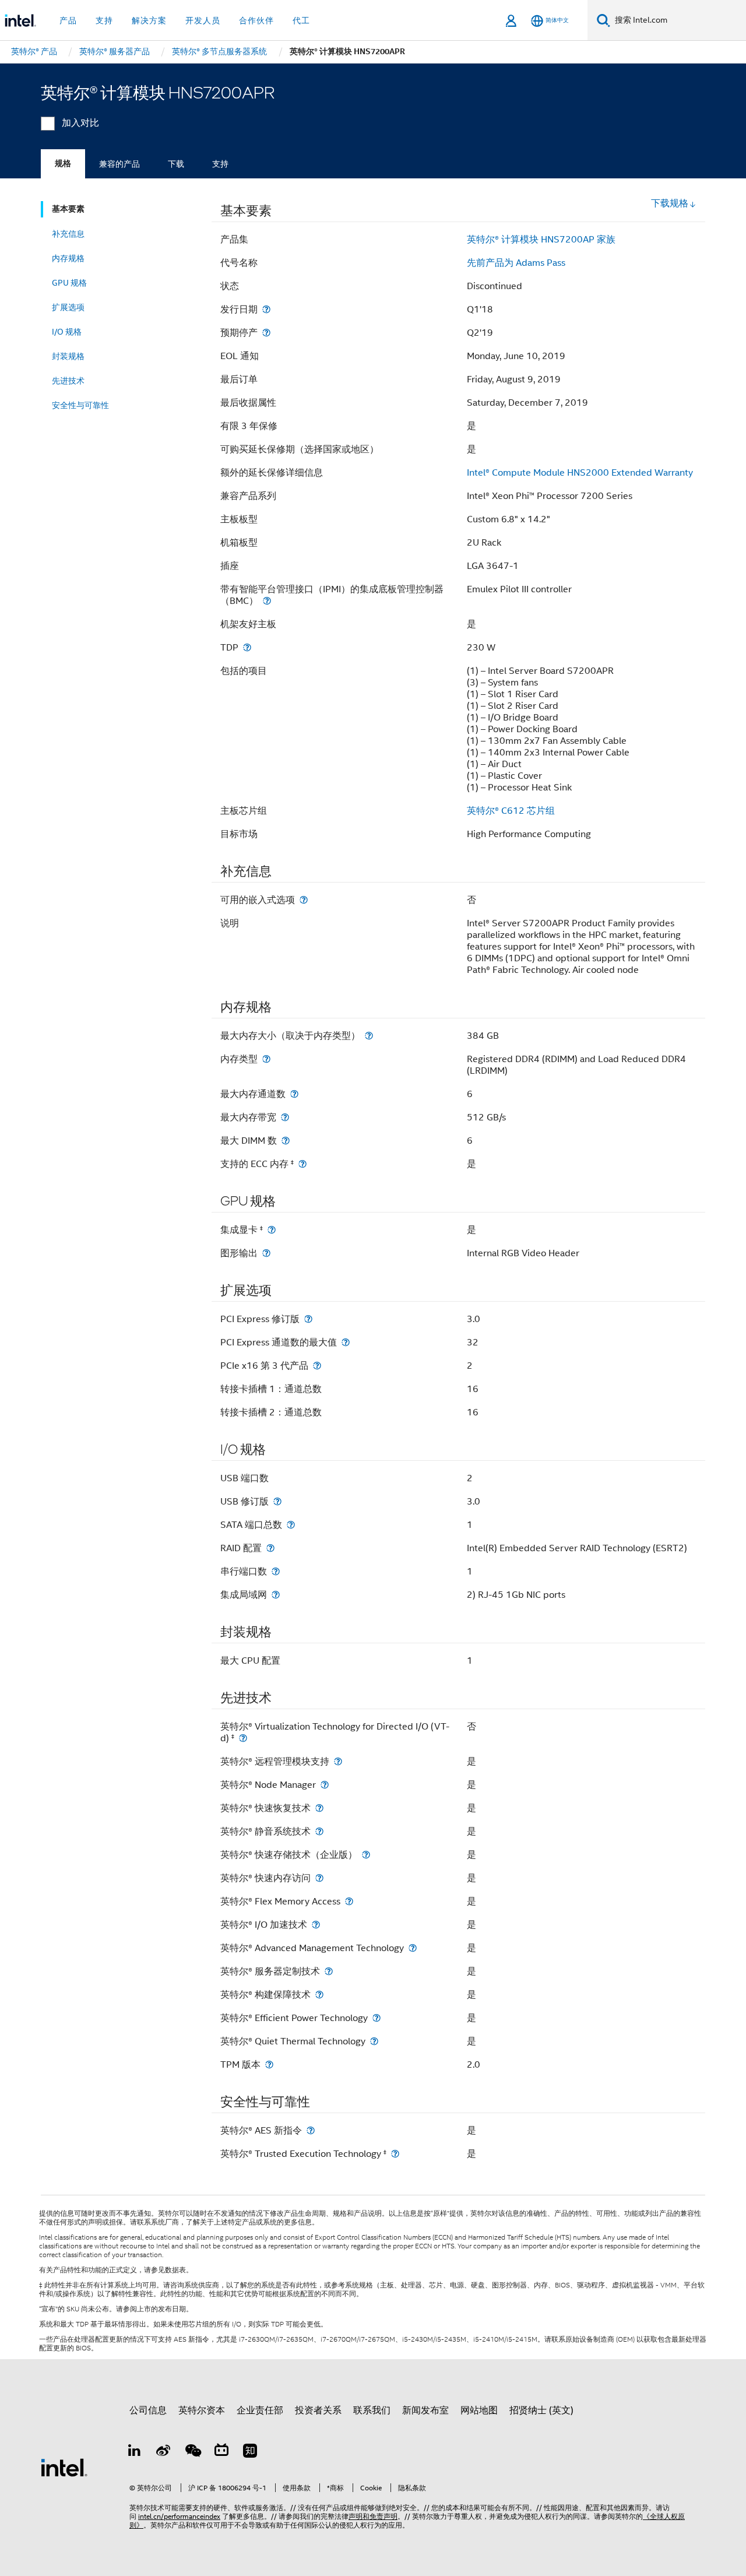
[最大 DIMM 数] (286, 1141)
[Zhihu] (250, 2452)
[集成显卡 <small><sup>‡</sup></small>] (272, 1230)
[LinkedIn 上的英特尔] (135, 2452)
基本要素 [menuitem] (68, 209)
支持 (220, 164)
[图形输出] (266, 1253)
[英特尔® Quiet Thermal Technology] (374, 2041)
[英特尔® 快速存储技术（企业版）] (366, 1855)
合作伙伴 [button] (256, 20)
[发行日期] (266, 309)
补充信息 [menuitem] (68, 234)
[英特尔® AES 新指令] (311, 2130)
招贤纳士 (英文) (541, 2410)
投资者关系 (318, 2410)
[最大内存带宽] (285, 1117)
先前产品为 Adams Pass (516, 263)
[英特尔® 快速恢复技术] (319, 1808)
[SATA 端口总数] (291, 1525)
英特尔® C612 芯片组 (511, 811)
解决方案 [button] (149, 20)
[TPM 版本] (269, 2064)
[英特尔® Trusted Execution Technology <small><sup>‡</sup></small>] (395, 2154)
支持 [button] (104, 20)
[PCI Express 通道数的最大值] (346, 1342)
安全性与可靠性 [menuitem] (80, 405)
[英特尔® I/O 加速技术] (316, 1925)
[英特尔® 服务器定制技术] (329, 1971)
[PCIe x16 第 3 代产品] (317, 1366)
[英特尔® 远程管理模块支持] (338, 1761)
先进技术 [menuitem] (68, 381)
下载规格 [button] (670, 203)
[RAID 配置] (270, 1548)
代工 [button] (301, 20)
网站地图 (479, 2410)
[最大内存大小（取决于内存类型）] (369, 1036)
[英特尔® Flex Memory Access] (349, 1901)
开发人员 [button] (203, 20)
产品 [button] (68, 20)
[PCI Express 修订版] (308, 1319)
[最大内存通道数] (294, 1094)
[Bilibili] (221, 2452)
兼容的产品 (119, 164)
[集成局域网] (276, 1595)
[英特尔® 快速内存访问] (319, 1878)
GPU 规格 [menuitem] (69, 283)
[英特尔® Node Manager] (325, 1785)
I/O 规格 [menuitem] (67, 332)
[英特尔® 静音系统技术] (319, 1831)
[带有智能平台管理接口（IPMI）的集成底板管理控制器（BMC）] (267, 601)
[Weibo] (164, 2452)
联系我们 (372, 2410)
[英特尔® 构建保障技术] (319, 1995)
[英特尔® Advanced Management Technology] (413, 1948)
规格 (63, 164)
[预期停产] (266, 333)
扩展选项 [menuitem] (68, 307)
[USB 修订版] (277, 1501)
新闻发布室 (425, 2410)
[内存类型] (266, 1059)
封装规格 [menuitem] (68, 356)
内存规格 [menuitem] (68, 258)
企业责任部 (260, 2410)
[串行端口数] (276, 1571)
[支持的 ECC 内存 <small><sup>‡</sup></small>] (302, 1164)
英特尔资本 (202, 2410)
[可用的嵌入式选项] (304, 900)
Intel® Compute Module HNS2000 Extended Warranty (580, 473)
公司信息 (148, 2410)
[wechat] (192, 2452)
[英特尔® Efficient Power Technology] (376, 2018)
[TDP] (247, 647)
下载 (176, 164)
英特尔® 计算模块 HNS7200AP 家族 (541, 240)
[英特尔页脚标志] (64, 2467)
